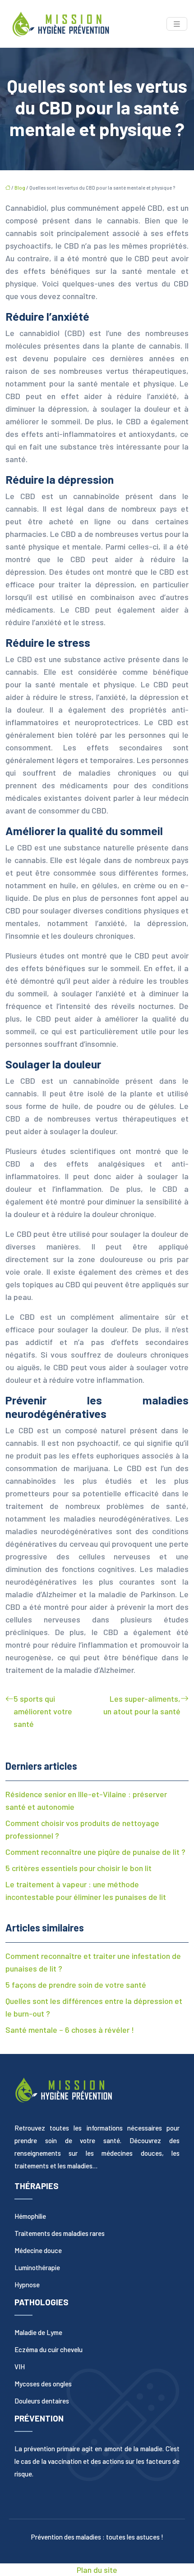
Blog (20, 188)
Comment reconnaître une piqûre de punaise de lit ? (95, 1852)
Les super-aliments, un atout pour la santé (142, 1705)
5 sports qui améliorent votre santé (43, 1711)
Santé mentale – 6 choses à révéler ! (70, 2030)
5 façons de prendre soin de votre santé (76, 1985)
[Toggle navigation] (177, 24)
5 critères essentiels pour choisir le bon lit (79, 1868)
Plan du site (97, 2570)
